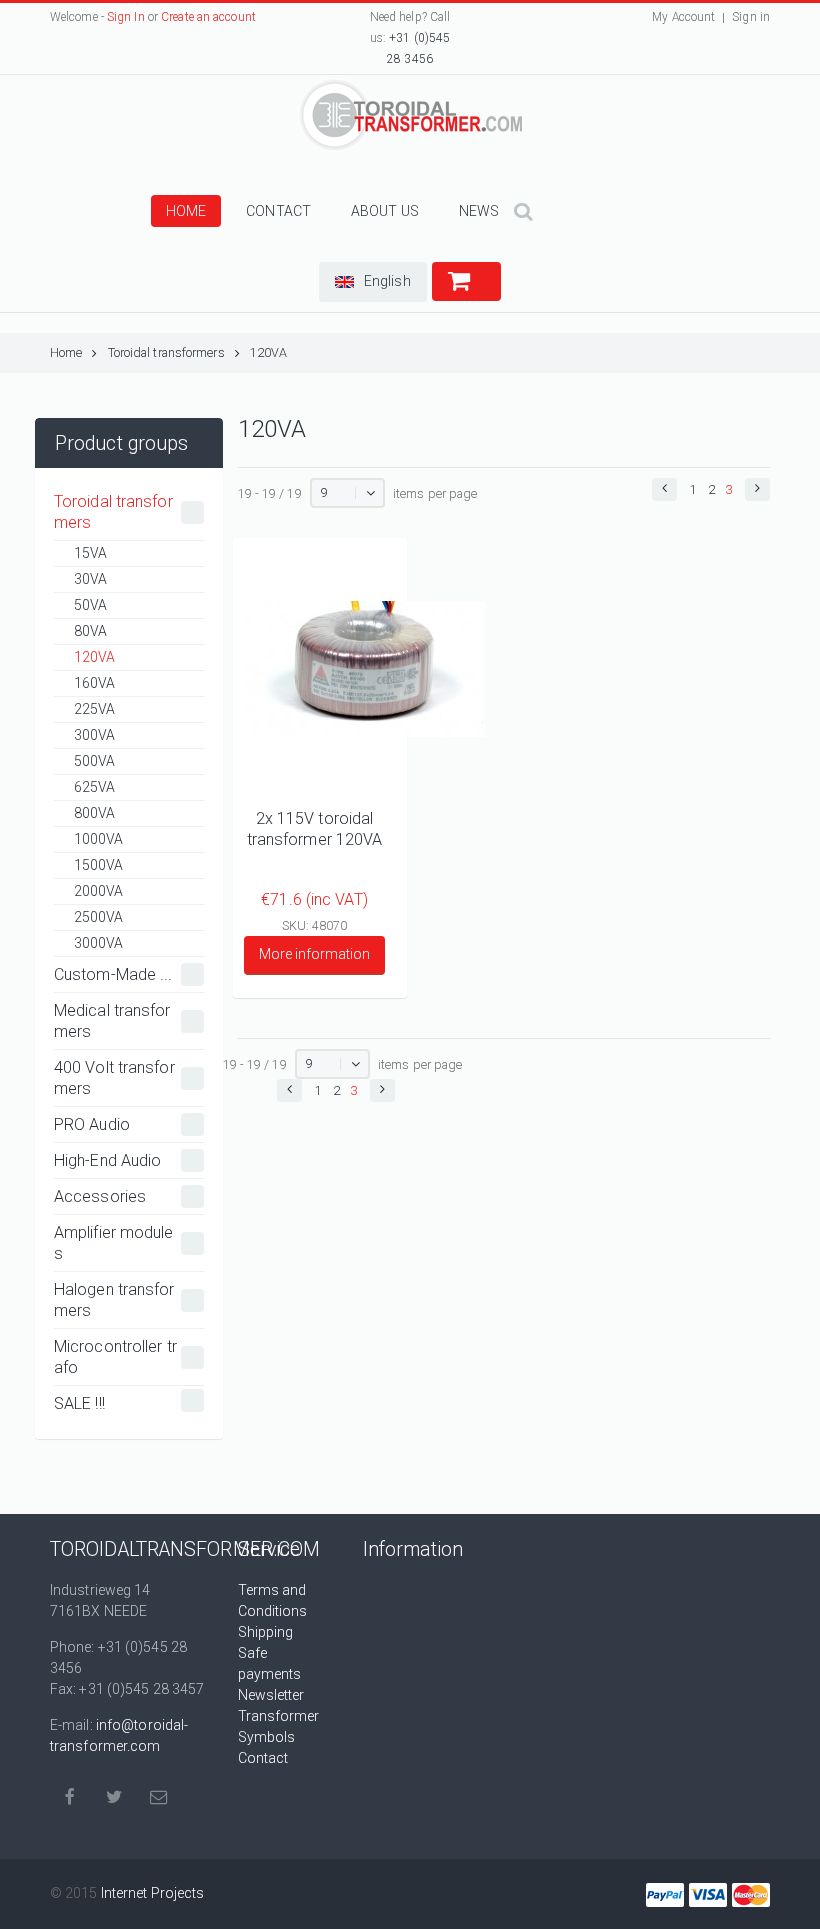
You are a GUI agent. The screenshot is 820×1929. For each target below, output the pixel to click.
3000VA (99, 943)
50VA (90, 605)
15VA (90, 553)
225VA (95, 709)
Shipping (266, 1632)
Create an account (208, 17)
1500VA (99, 865)
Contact (278, 211)
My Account (683, 17)
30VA (90, 579)
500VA (95, 761)
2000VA (99, 891)
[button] (373, 282)
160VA (95, 683)
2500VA (99, 917)
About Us (385, 211)
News (479, 211)
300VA (95, 735)
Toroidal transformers (166, 352)
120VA (269, 352)
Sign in (751, 17)
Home (186, 211)
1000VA (99, 839)
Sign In (126, 17)
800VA (95, 813)
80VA (90, 631)
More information (314, 954)
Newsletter (271, 1695)
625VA (95, 787)
